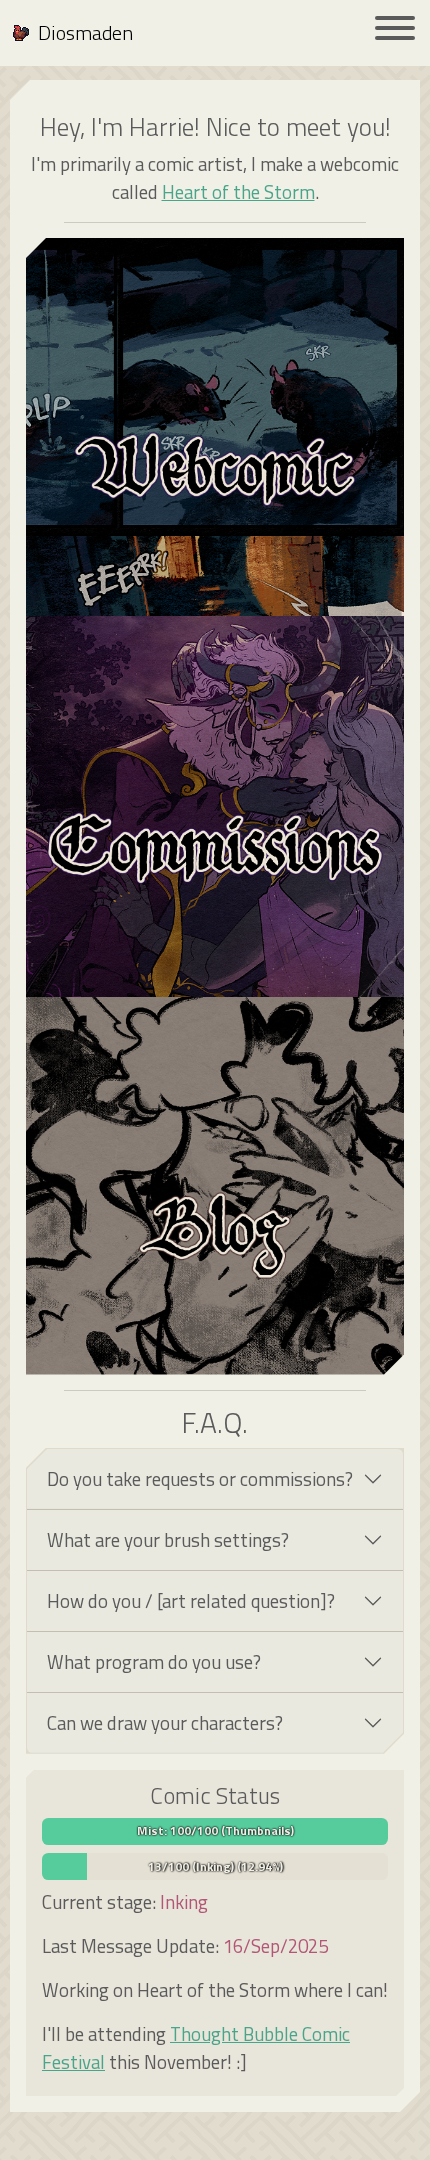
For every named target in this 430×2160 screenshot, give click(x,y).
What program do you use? (154, 1662)
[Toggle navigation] (395, 31)
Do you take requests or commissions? (200, 1479)
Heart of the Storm (238, 192)
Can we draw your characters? (165, 1723)
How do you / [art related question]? (191, 1601)
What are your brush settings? (168, 1540)
